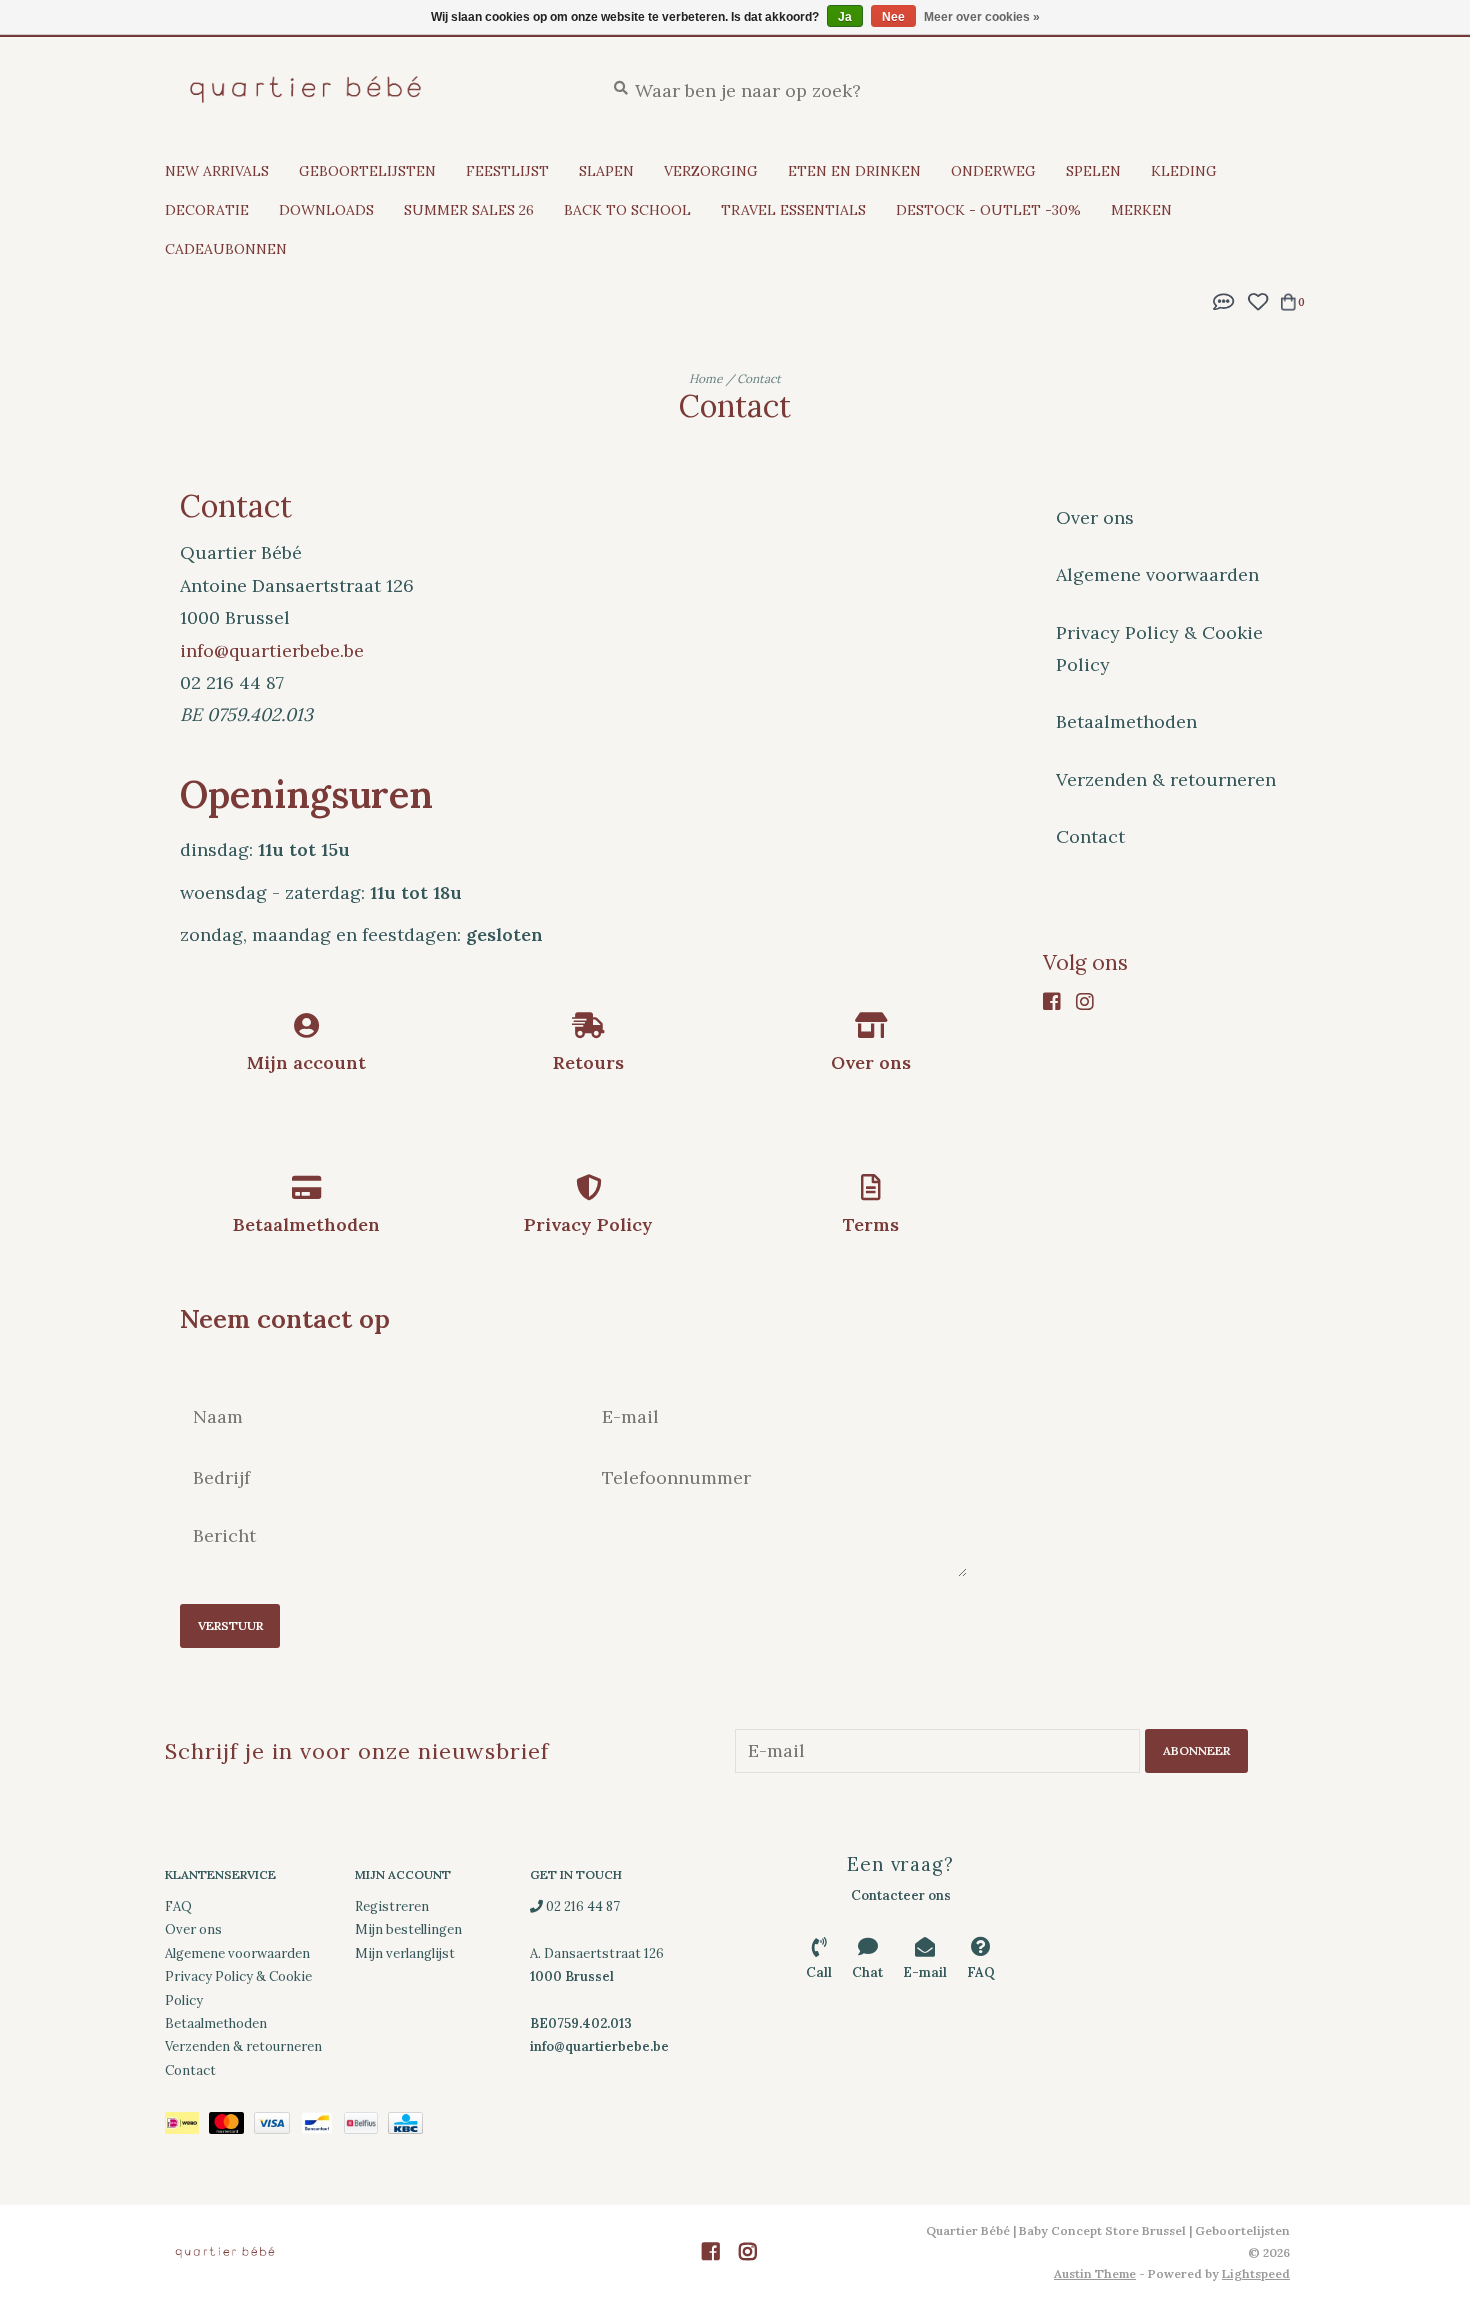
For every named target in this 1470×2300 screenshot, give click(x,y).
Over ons (1095, 517)
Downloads (326, 210)
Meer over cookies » (982, 17)
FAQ (178, 1906)
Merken (1141, 210)
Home (706, 378)
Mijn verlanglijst (405, 1953)
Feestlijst (507, 171)
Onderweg (993, 171)
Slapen (606, 171)
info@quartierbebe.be (272, 650)
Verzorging (711, 171)
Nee (893, 17)
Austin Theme (1095, 2273)
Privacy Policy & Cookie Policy (1159, 648)
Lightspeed (1256, 2273)
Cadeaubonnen (226, 249)
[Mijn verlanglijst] (1257, 299)
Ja (845, 17)
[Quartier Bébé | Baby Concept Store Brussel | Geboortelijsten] (369, 89)
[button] (1224, 299)
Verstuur (230, 1625)
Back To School (627, 210)
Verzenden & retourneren (1166, 779)
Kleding (1184, 171)
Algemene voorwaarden (1157, 574)
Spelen (1093, 171)
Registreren (392, 1906)
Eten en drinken (854, 171)
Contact (759, 378)
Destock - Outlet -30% (988, 210)
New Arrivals (217, 171)
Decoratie (207, 210)
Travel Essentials (793, 210)
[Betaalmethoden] (187, 2126)
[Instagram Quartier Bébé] (1090, 1001)
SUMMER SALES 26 (469, 210)
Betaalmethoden (1126, 721)
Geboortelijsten (367, 171)
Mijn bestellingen (408, 1929)
